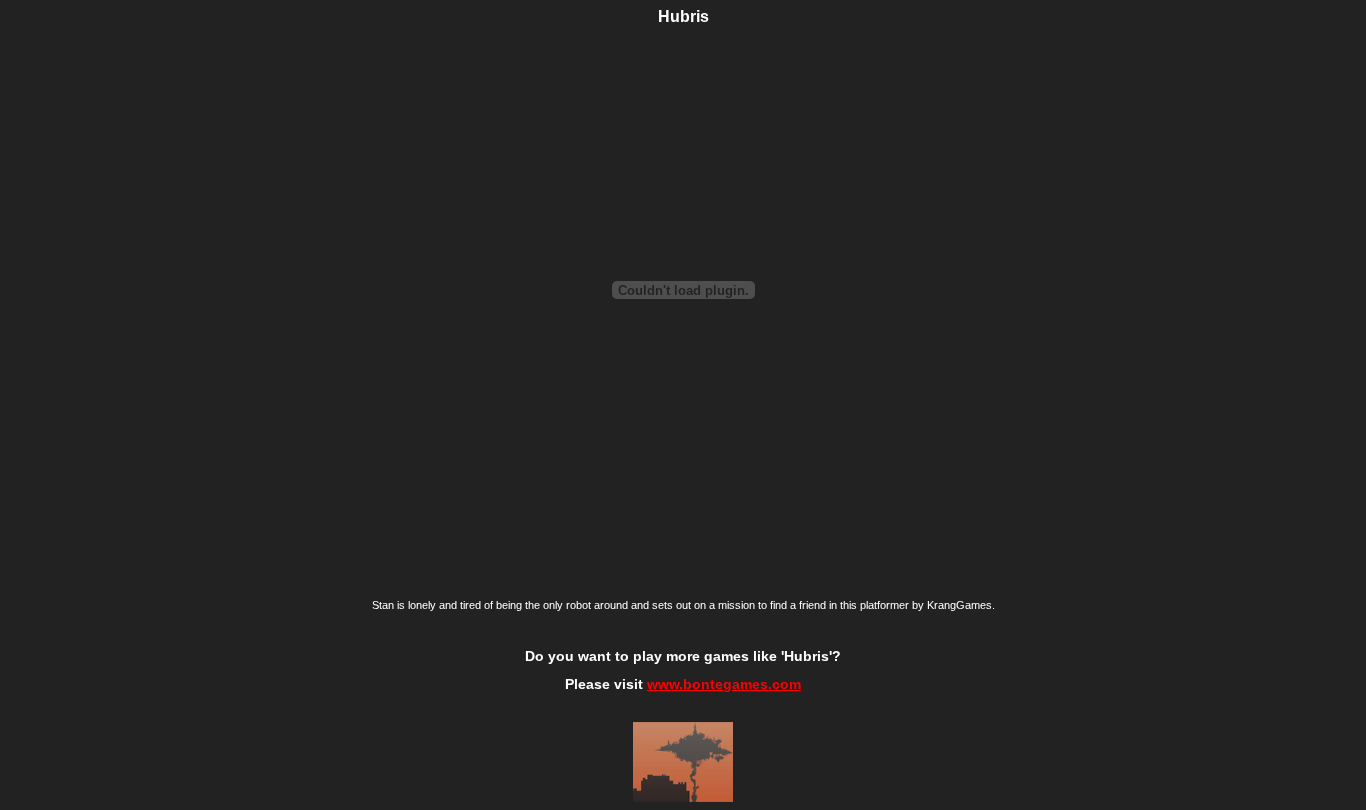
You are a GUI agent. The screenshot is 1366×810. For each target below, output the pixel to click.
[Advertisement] (133, 337)
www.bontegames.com (724, 684)
